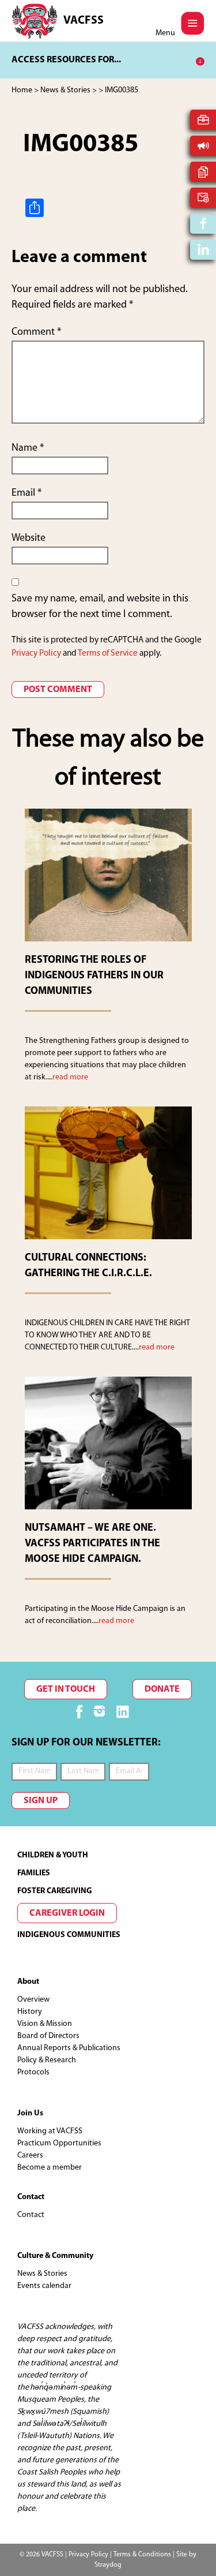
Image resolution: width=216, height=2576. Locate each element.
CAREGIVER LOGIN (67, 1913)
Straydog (108, 2565)
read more (70, 1077)
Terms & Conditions (142, 2555)
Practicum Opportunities (59, 2143)
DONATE (162, 1689)
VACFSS (84, 21)
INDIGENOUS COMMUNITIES (69, 1935)
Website (29, 539)
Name (28, 448)
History (30, 2012)
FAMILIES (34, 1873)
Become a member (50, 2168)
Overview (33, 2000)
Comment (36, 332)
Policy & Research (47, 2060)
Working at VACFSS (50, 2131)
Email (26, 493)
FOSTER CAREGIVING (55, 1891)
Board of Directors (48, 2036)
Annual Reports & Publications (69, 2048)
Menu (165, 33)
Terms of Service (108, 654)
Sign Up (41, 1801)
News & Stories (42, 2274)
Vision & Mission (45, 2024)
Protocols (33, 2072)
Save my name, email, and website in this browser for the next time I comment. (100, 607)
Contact (31, 2215)
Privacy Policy (36, 654)
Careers (30, 2156)
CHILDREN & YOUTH (53, 1855)
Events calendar (44, 2286)
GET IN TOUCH (66, 1689)
